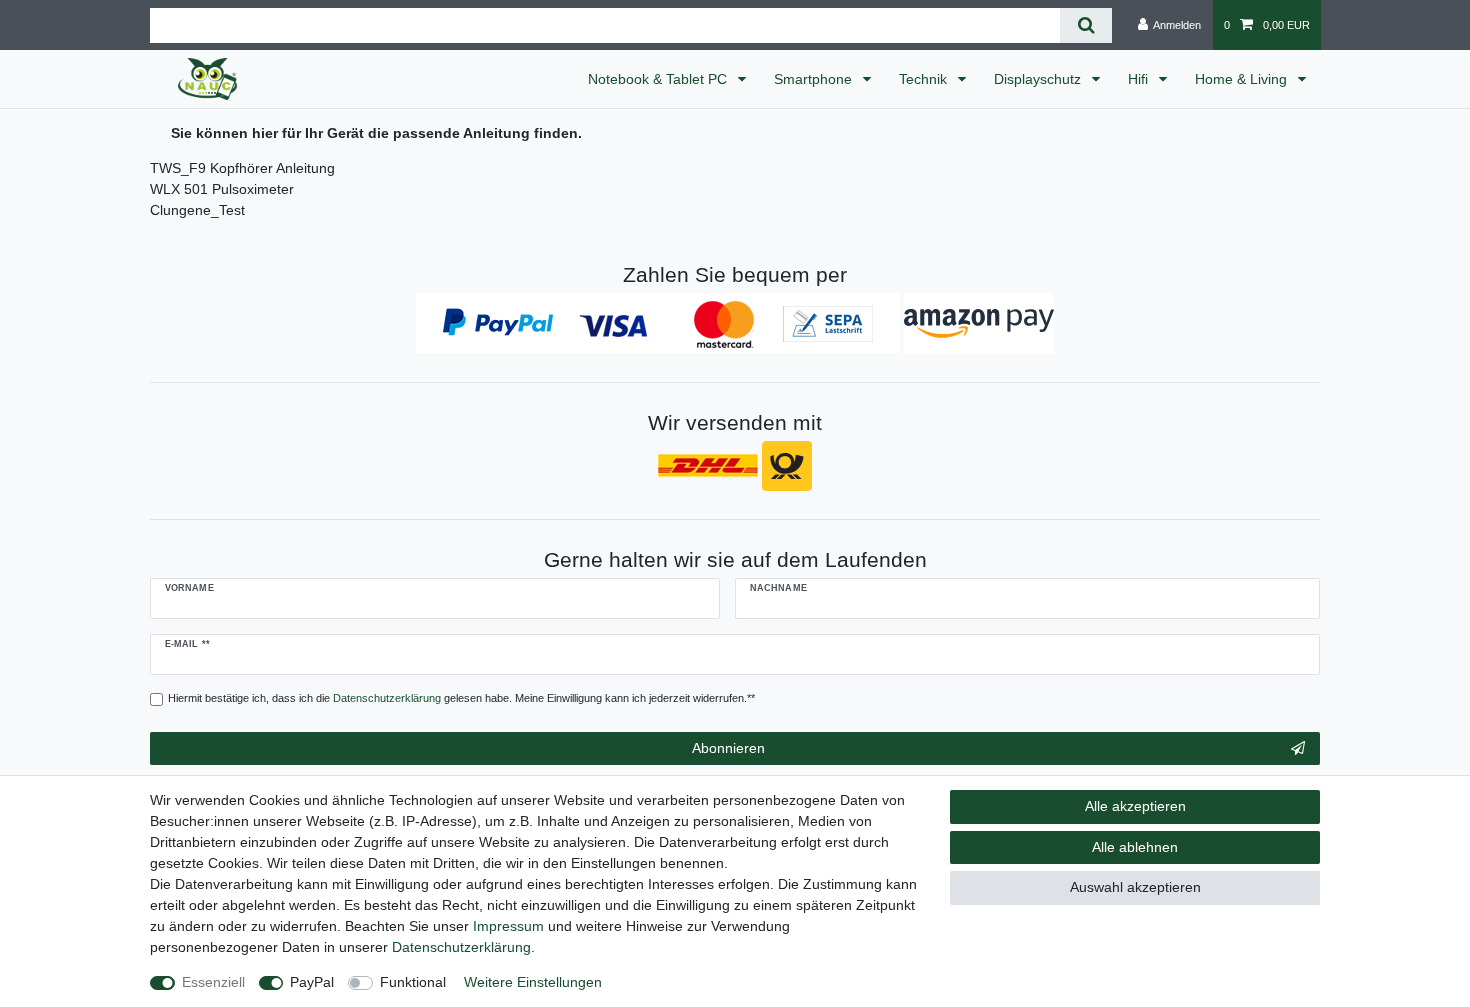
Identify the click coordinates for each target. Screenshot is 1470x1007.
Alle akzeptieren (1135, 806)
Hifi (1140, 79)
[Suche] (1085, 25)
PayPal (312, 982)
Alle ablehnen (1135, 847)
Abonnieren (728, 748)
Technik (925, 79)
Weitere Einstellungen (533, 982)
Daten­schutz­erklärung (461, 947)
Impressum (508, 926)
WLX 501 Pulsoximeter (222, 189)
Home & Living (1243, 79)
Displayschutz (1039, 79)
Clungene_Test (197, 210)
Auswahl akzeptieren (1135, 887)
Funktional (413, 982)
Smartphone (815, 79)
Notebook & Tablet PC (659, 79)
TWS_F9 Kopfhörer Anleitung (242, 168)
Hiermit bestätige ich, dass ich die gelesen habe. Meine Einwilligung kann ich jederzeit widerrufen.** (461, 698)
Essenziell (213, 982)
